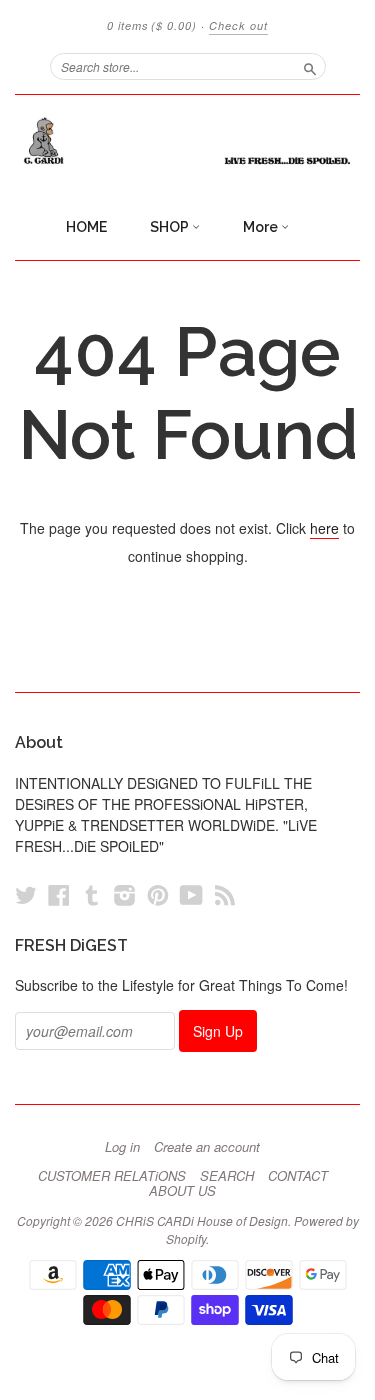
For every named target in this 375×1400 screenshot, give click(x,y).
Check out (238, 25)
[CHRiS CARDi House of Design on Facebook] (59, 894)
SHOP (171, 227)
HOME (86, 227)
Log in (122, 1147)
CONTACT (298, 1176)
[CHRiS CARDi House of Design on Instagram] (125, 894)
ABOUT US (182, 1191)
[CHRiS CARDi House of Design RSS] (225, 894)
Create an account (207, 1147)
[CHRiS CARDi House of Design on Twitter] (26, 894)
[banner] (187, 141)
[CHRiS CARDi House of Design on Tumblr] (92, 894)
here (324, 528)
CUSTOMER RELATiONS (112, 1176)
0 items (152, 25)
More (262, 227)
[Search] (310, 66)
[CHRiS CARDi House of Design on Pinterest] (158, 894)
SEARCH (227, 1176)
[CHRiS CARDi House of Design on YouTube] (191, 894)
